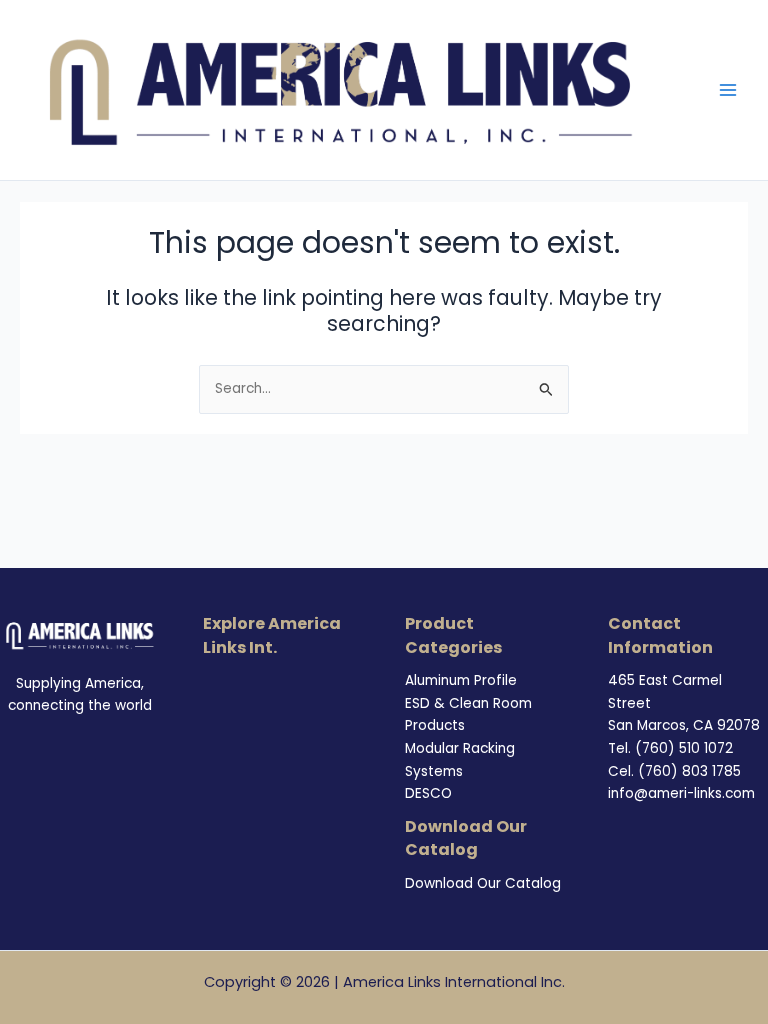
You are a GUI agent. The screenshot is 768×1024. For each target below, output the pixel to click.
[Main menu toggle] (728, 90)
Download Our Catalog (483, 883)
